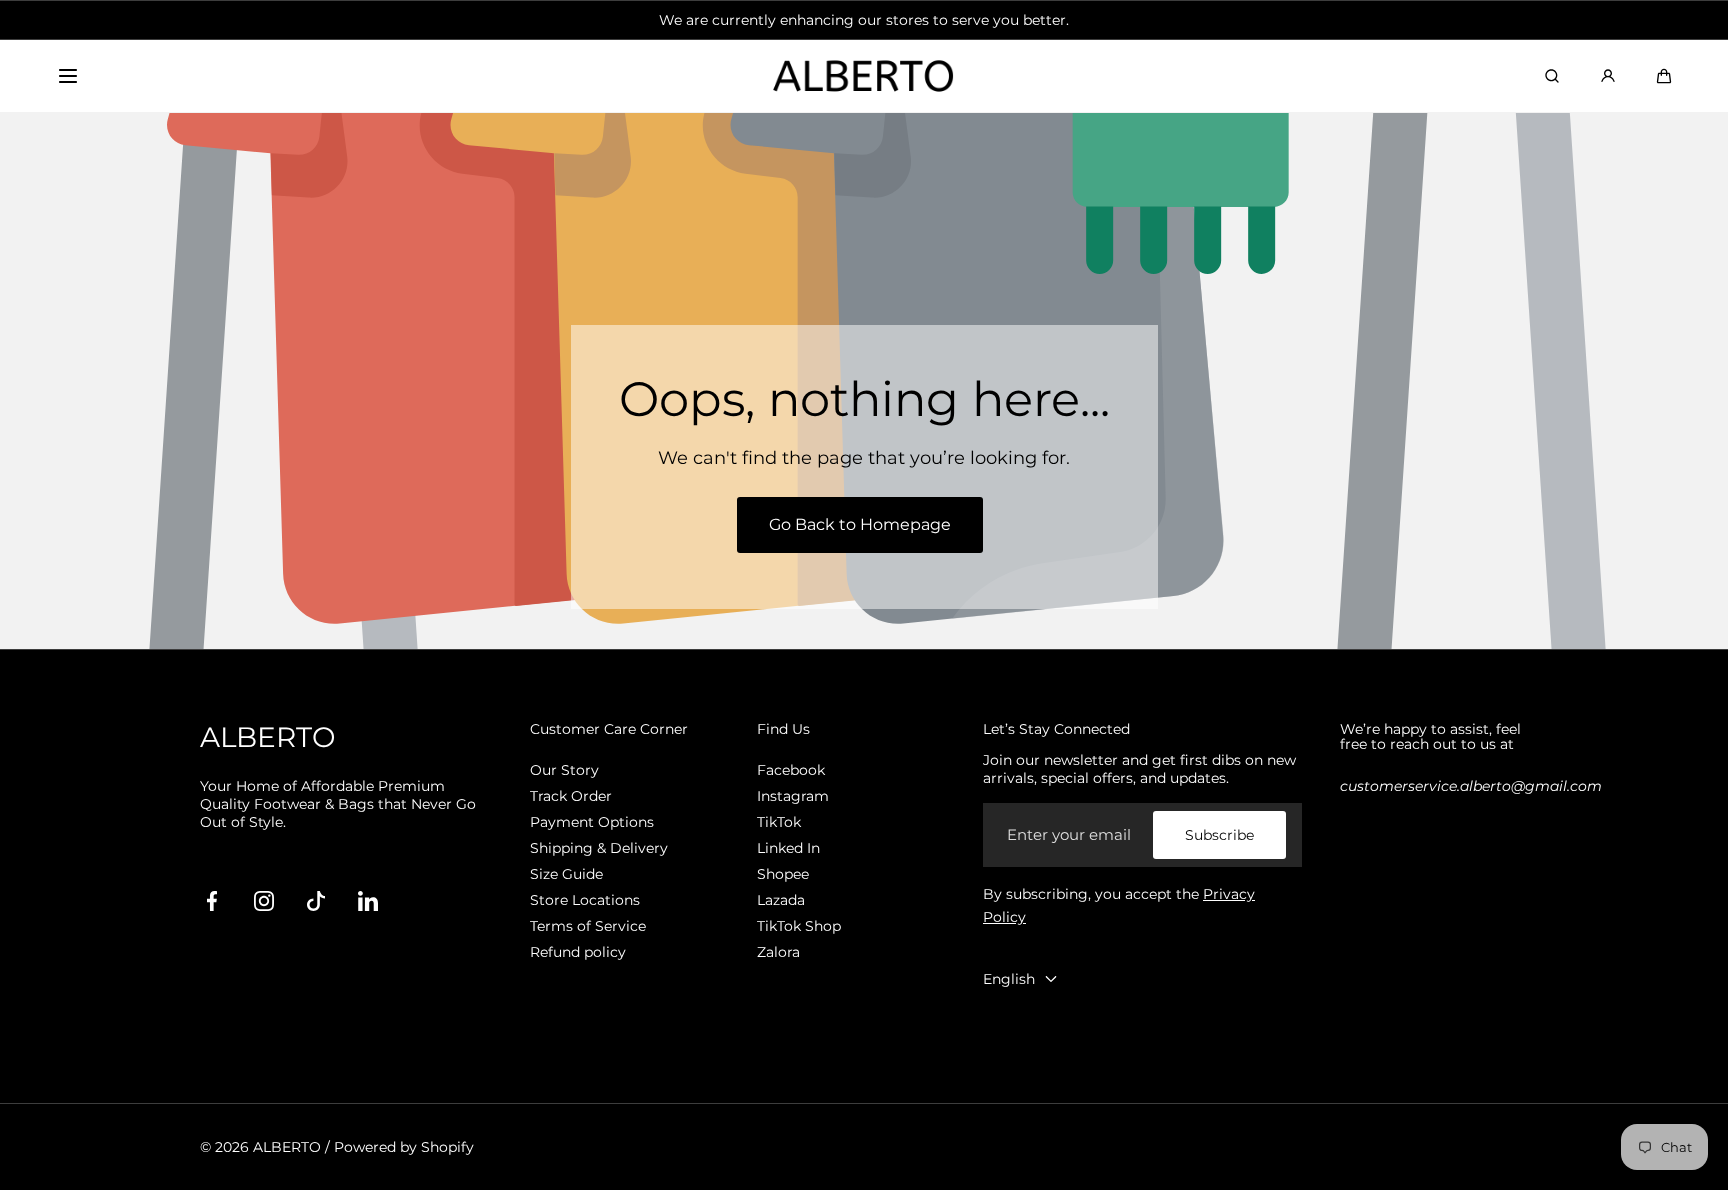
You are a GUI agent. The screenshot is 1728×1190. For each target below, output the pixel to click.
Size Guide (566, 874)
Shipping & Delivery (599, 848)
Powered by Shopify (404, 1147)
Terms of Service (588, 926)
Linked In (788, 848)
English (1009, 979)
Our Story (564, 770)
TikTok (779, 822)
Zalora (778, 952)
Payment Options (592, 822)
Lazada (781, 900)
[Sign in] (1608, 76)
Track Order (571, 796)
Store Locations (585, 900)
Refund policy (578, 952)
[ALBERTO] (864, 76)
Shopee (783, 874)
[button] (68, 76)
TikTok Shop (799, 926)
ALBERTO (287, 1147)
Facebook (791, 770)
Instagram (793, 796)
